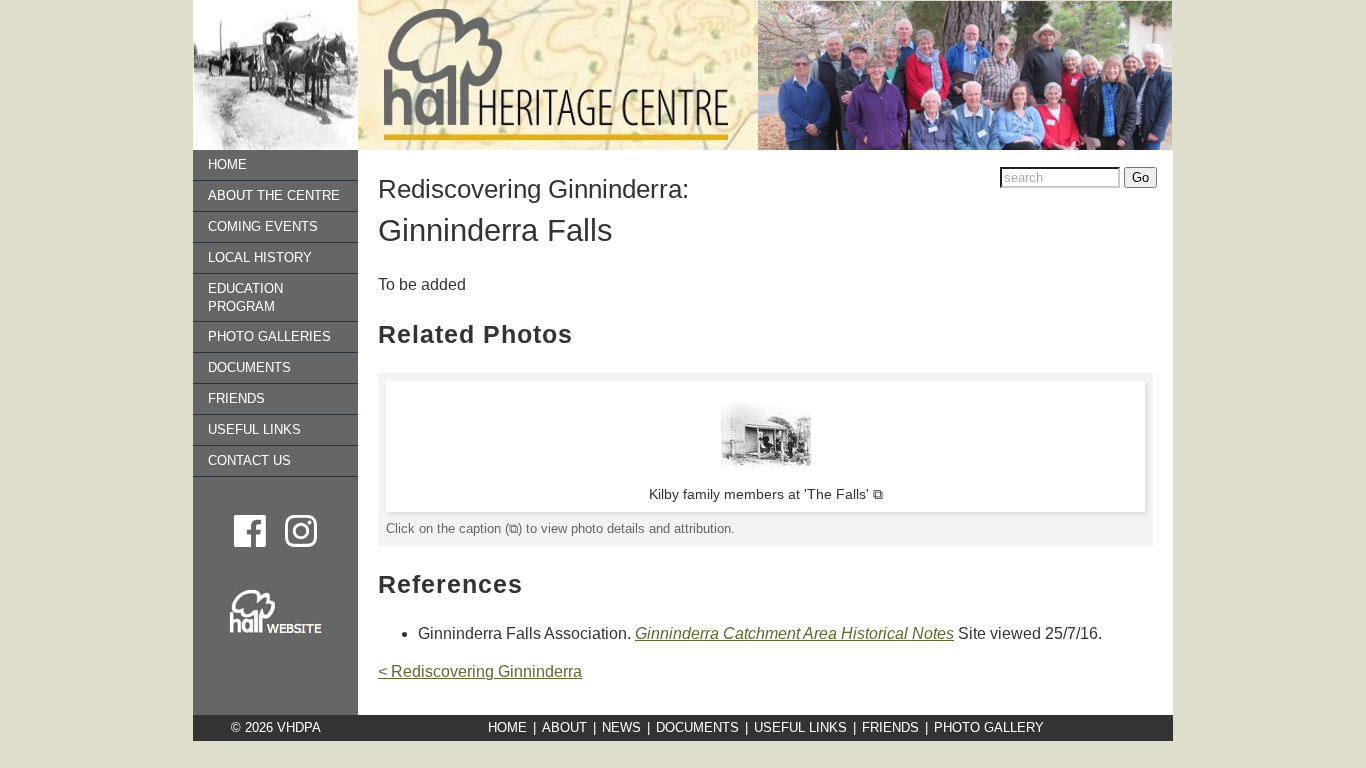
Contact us (249, 460)
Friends (236, 398)
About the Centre (274, 195)
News (621, 727)
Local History (260, 257)
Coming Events (263, 226)
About (564, 727)
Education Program (245, 297)
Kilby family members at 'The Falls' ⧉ (766, 494)
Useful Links (254, 429)
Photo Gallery (989, 727)
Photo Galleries (269, 336)
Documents (249, 367)
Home (227, 164)
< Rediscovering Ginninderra (480, 671)
